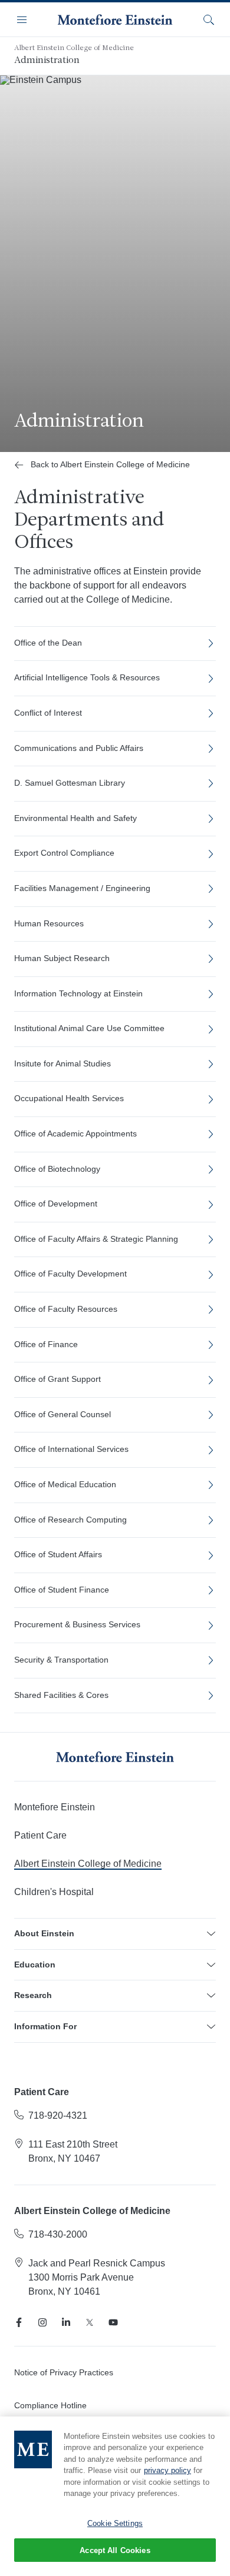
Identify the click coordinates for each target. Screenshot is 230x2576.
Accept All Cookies (115, 2550)
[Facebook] (19, 2322)
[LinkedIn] (66, 2322)
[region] (115, 2496)
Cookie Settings (115, 2523)
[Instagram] (42, 2322)
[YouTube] (113, 2322)
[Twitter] (90, 2322)
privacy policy (167, 2470)
